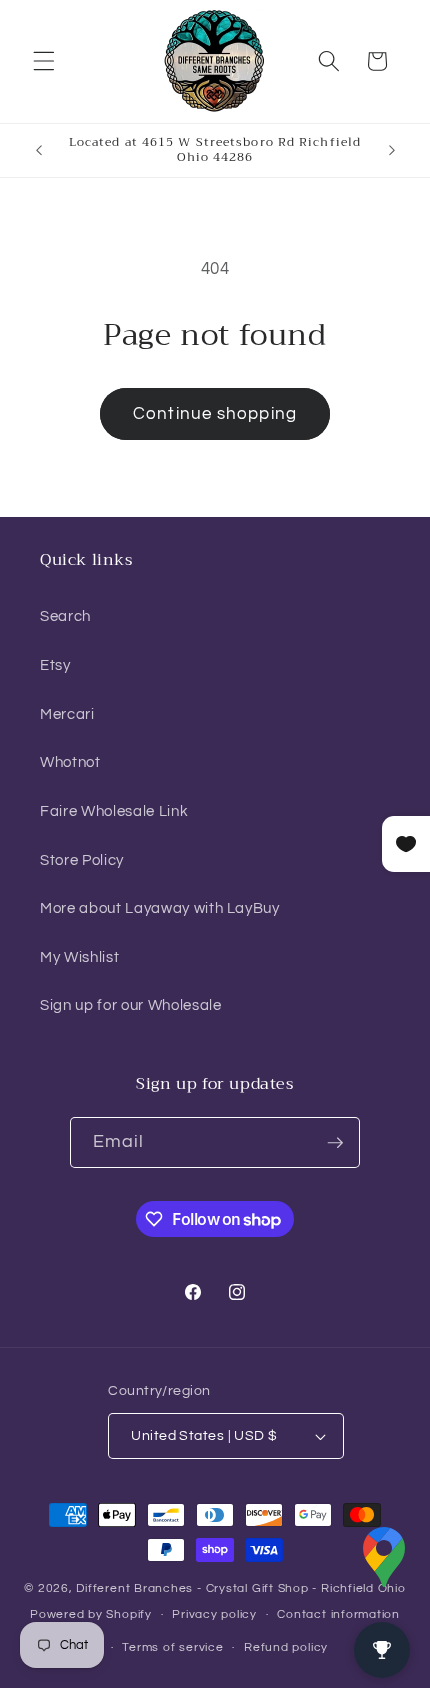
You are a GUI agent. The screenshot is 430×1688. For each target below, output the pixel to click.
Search (65, 616)
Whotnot (70, 762)
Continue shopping (215, 413)
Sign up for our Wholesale (131, 1005)
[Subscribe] (335, 1143)
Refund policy (286, 1647)
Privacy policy (214, 1614)
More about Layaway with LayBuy (160, 908)
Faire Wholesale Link (114, 811)
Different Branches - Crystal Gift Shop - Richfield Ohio (240, 1588)
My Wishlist (79, 957)
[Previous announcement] (39, 150)
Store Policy (82, 860)
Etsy (55, 665)
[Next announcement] (392, 150)
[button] (44, 61)
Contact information (338, 1614)
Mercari (67, 714)
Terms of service (172, 1647)
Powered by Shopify (91, 1614)
